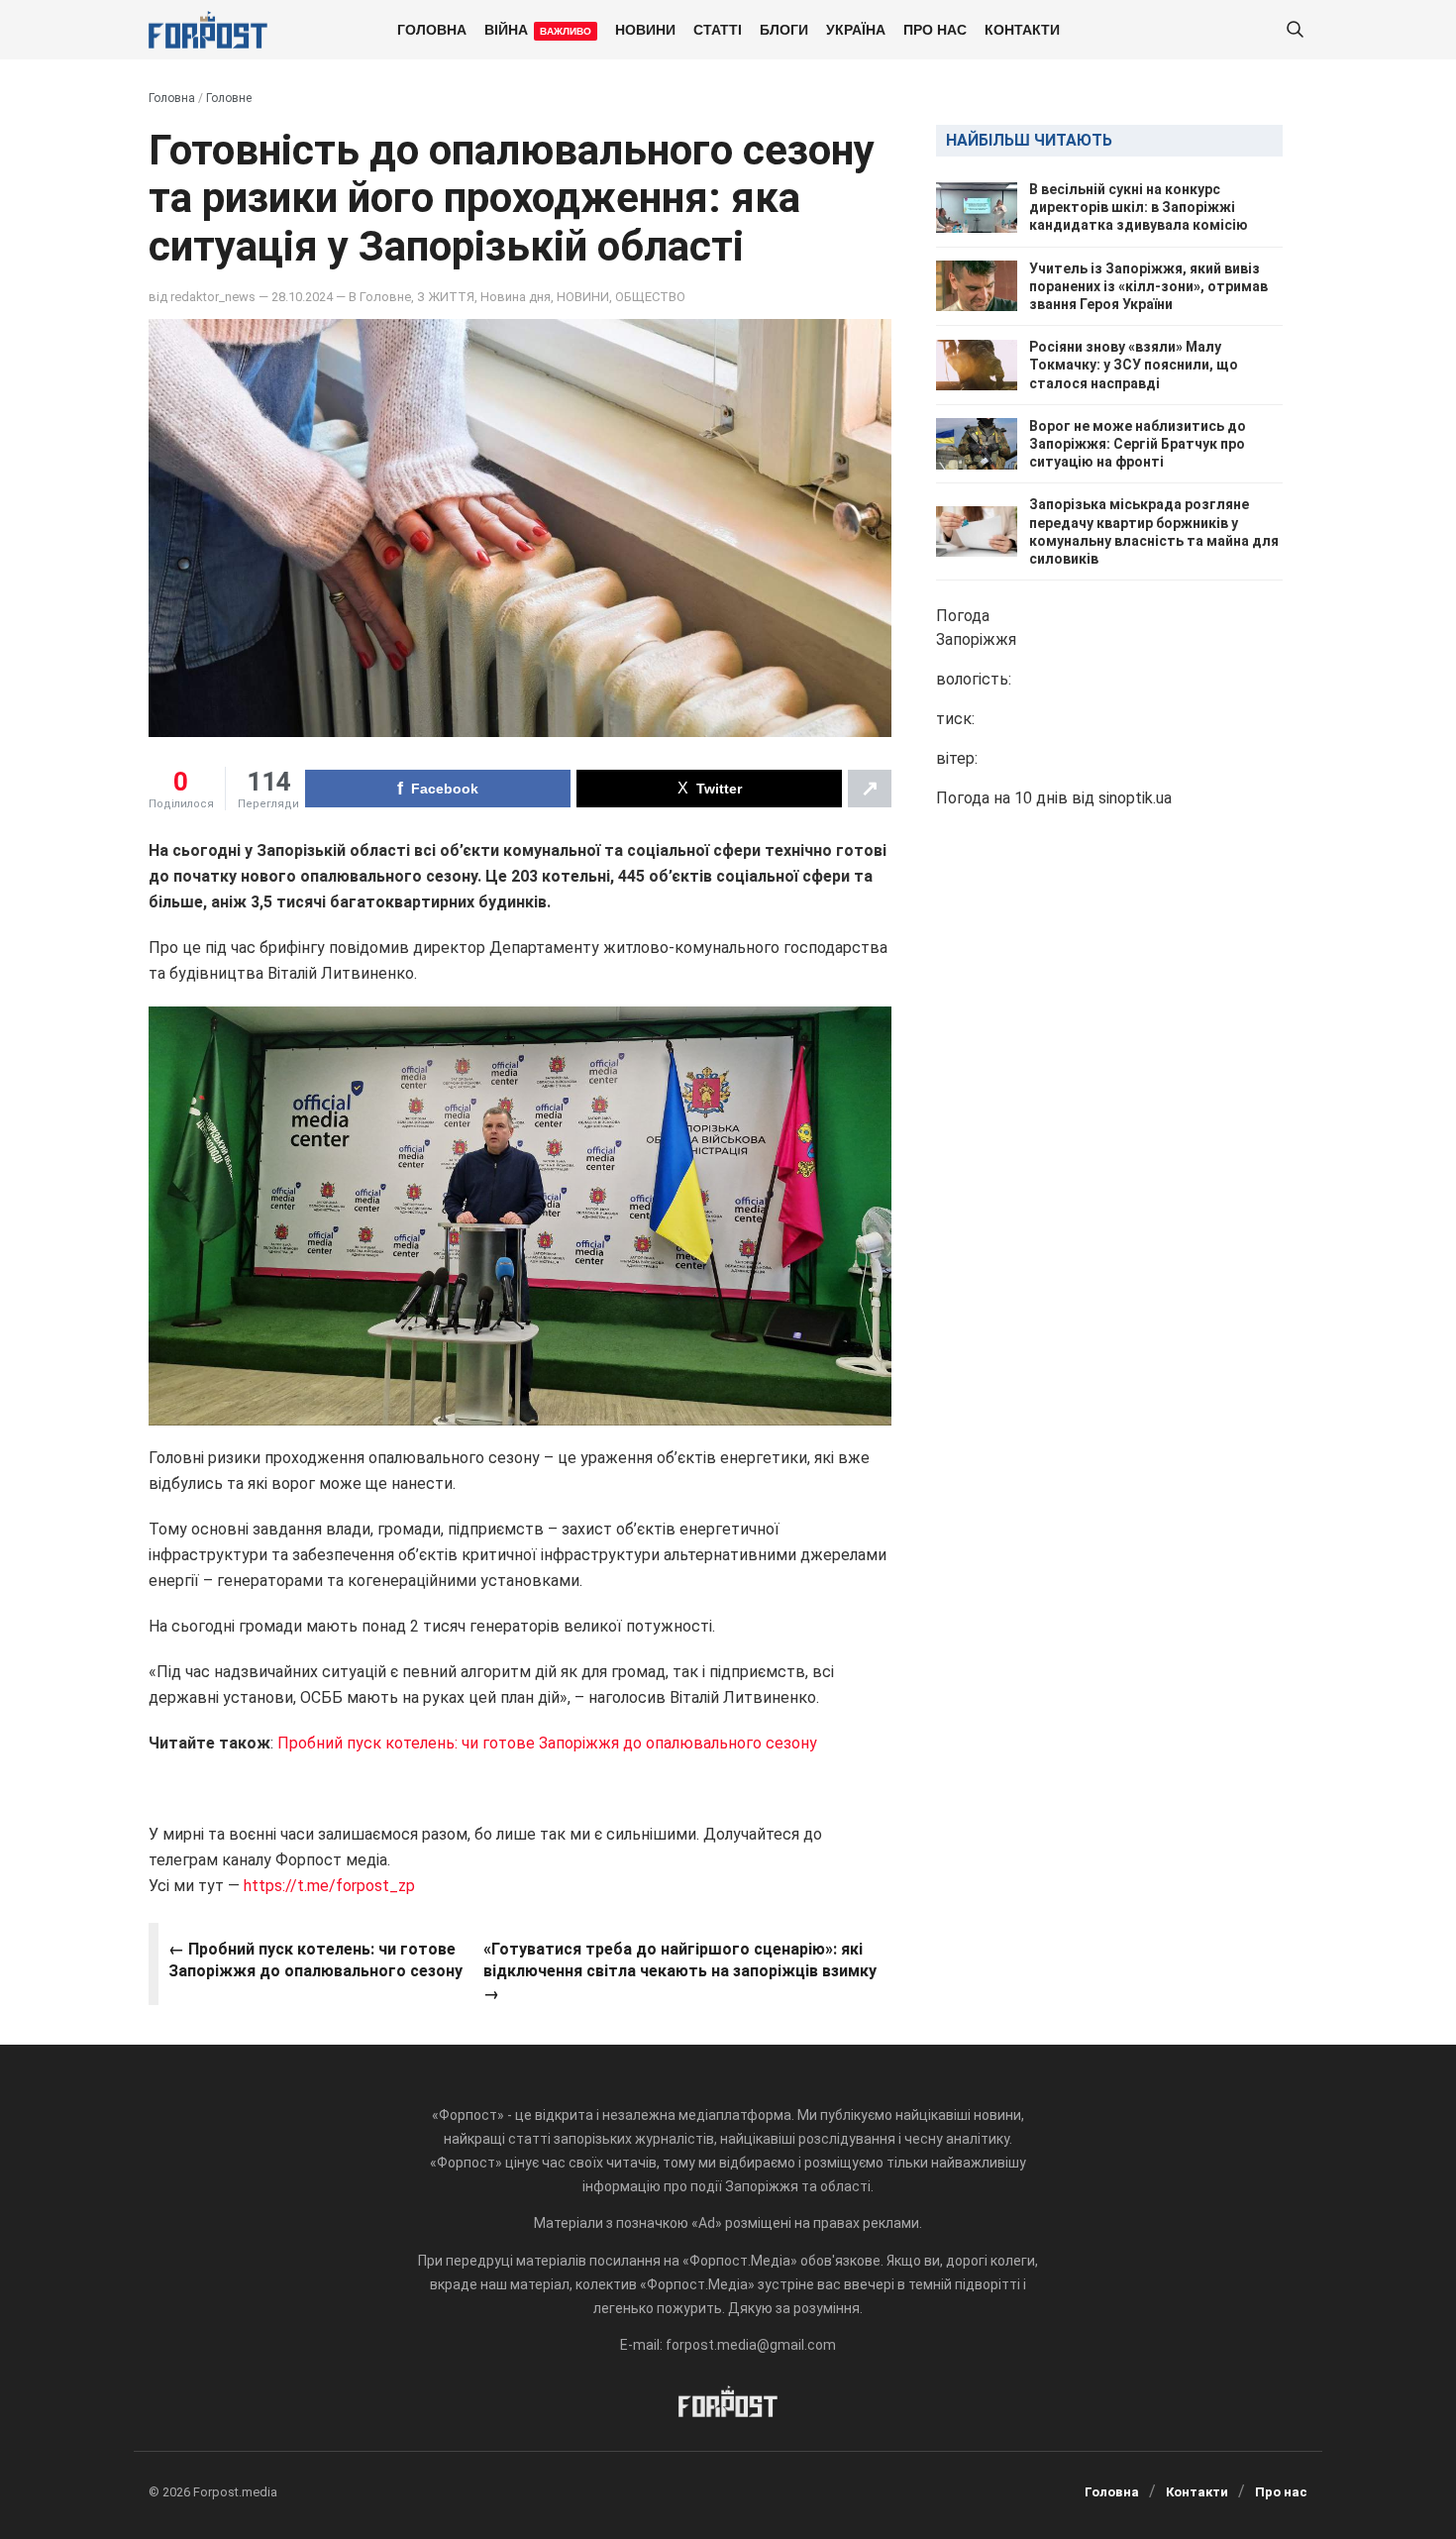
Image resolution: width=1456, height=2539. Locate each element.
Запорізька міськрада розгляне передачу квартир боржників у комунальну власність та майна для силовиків (1154, 531)
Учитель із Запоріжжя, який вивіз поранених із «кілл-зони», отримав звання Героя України (1148, 286)
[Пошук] (1295, 30)
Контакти (1022, 29)
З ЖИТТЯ (446, 297)
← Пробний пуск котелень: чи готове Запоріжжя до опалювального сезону (315, 1960)
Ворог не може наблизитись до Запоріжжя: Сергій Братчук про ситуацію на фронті (1138, 444)
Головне (229, 98)
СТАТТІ (718, 29)
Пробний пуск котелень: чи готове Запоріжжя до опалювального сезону (547, 1743)
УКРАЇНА (856, 29)
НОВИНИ (645, 29)
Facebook (445, 789)
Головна (432, 29)
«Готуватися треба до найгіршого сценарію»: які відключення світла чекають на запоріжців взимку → (680, 1971)
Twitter (719, 789)
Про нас (935, 29)
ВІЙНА (538, 29)
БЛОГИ (784, 29)
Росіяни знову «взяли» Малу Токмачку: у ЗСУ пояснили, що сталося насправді (1134, 365)
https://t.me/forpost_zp (327, 1886)
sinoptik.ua (1135, 798)
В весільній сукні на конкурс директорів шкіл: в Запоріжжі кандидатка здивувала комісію (1139, 207)
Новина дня (516, 297)
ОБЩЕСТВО (650, 297)
